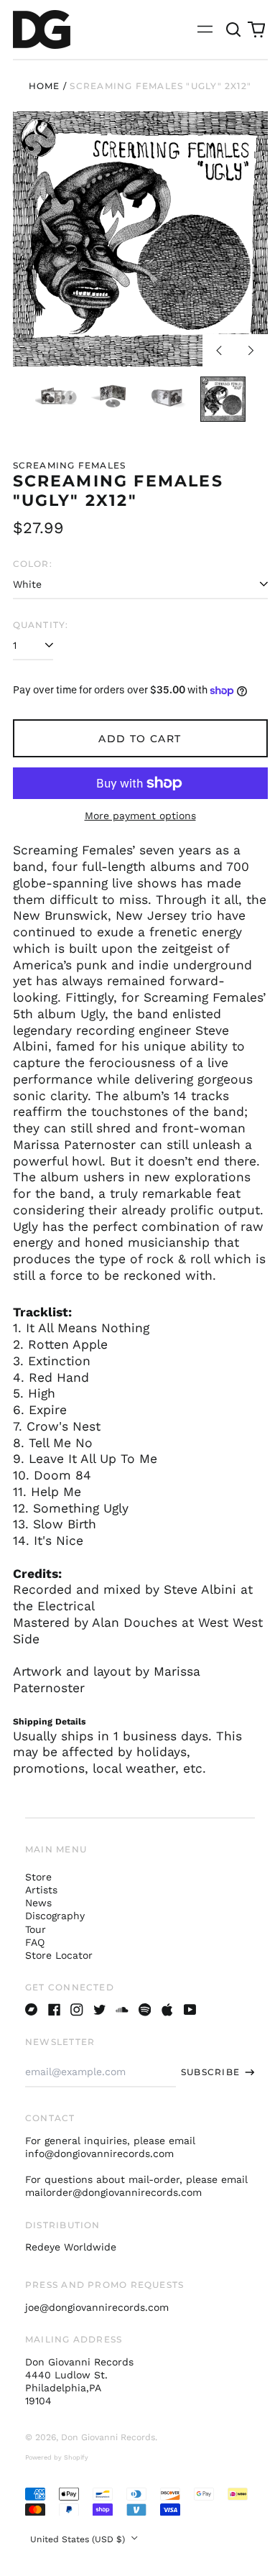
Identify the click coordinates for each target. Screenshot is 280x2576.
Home (45, 86)
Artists (41, 1890)
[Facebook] (55, 2010)
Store (38, 1877)
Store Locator (59, 1955)
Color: (33, 564)
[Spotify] (145, 2010)
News (38, 1903)
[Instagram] (77, 2010)
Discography (55, 1916)
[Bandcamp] (32, 2010)
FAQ (35, 1942)
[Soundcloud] (122, 2010)
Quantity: (41, 625)
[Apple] (167, 2010)
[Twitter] (100, 2010)
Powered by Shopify (57, 2457)
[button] (234, 29)
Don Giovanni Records (108, 2437)
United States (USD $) (79, 2539)
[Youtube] (190, 2010)
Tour (36, 1929)
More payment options (140, 816)
